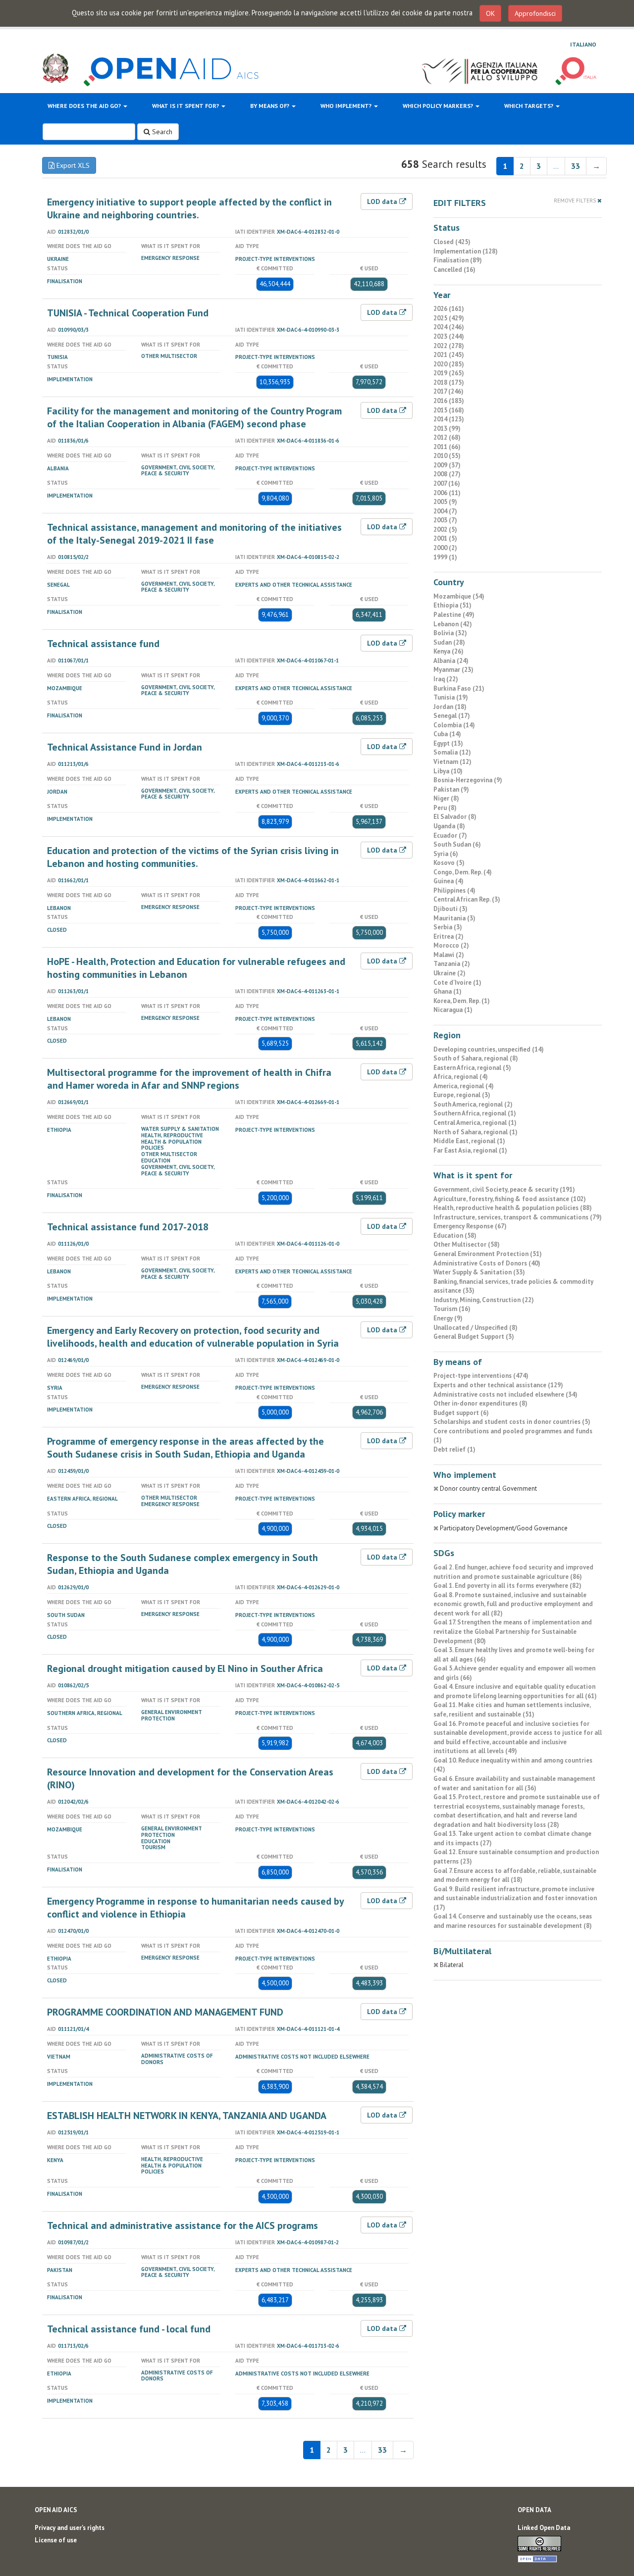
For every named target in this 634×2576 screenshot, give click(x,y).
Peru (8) (445, 808)
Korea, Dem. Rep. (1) (462, 1001)
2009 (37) (447, 465)
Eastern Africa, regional (82, 1499)
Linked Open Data (544, 2528)
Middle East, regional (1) (469, 1141)
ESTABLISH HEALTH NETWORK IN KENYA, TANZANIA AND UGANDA (187, 2116)
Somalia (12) (452, 752)
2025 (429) (449, 318)
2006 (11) (447, 493)
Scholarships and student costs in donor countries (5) (512, 1422)
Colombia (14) (454, 725)
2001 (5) (445, 538)
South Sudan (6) (457, 844)
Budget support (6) (461, 1413)
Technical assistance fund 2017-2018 (128, 1227)
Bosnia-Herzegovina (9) (468, 780)
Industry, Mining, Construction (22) (484, 1300)
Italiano (583, 44)
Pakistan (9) (451, 789)
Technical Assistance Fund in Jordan (125, 747)
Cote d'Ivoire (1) (457, 983)
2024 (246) (449, 327)
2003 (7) (445, 520)
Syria (55, 1388)
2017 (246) (449, 391)
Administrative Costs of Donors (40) (487, 1263)
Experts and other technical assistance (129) (498, 1385)
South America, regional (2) (473, 1104)
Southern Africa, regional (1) (475, 1113)
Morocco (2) (451, 945)
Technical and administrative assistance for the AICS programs (183, 2225)
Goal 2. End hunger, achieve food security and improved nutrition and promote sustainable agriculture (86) (513, 1572)
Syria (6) (446, 854)
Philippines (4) (454, 890)
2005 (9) (445, 502)
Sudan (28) (449, 642)
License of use (56, 2540)
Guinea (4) (449, 881)
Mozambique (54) (459, 596)
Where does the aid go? (85, 106)
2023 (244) (449, 336)
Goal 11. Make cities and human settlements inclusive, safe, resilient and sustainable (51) (512, 1710)
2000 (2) (445, 548)
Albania (58, 468)
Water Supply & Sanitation (180, 1129)
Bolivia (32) (450, 633)
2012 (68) (447, 437)
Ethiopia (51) (452, 605)
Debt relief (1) (454, 1449)
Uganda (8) (449, 826)
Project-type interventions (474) (481, 1376)
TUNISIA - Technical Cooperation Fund (128, 313)
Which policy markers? (439, 106)
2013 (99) (447, 429)
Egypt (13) (448, 743)
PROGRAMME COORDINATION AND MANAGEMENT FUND (165, 2012)
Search (161, 132)
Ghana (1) (448, 991)
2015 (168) (449, 410)
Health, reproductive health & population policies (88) (513, 1208)
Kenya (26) (449, 651)
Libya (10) (448, 771)
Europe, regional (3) (462, 1095)
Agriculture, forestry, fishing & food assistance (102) (510, 1199)
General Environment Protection (172, 1715)
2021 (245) (449, 355)
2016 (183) (449, 401)
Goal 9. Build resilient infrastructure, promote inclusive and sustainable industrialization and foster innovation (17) (515, 1898)
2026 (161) (449, 309)
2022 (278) (449, 346)
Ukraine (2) (449, 973)
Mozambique (65, 688)
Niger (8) (446, 798)
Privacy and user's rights (70, 2528)
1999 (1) (445, 557)
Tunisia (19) (451, 697)
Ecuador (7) (450, 835)
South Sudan (66, 1615)
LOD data (383, 202)
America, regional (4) (464, 1086)
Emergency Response (170, 258)
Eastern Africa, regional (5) (472, 1068)
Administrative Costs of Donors (177, 2059)
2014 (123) (449, 419)
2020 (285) (449, 364)
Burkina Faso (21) (459, 688)
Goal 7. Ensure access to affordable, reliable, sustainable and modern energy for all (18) (515, 1875)
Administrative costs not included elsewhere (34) (505, 1394)
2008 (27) (447, 474)
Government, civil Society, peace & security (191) (504, 1189)
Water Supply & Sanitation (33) (479, 1272)
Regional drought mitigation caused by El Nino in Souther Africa (185, 1668)
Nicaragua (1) (453, 1010)
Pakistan (60, 2270)
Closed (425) (452, 242)
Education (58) (455, 1236)
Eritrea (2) (449, 936)
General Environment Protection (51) (488, 1254)
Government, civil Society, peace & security (178, 471)
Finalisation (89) (458, 260)
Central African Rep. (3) (467, 899)
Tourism (153, 1847)
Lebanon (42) (453, 624)
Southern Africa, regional (85, 1713)
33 (576, 166)
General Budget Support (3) (474, 1337)
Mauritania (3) (454, 918)
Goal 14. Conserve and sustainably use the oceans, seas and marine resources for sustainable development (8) (513, 1921)
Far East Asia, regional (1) (470, 1150)
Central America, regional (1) (475, 1123)
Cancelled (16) (454, 270)
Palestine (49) (454, 615)
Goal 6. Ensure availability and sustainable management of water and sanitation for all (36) (514, 1783)
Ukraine (58, 259)
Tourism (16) (452, 1309)
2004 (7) (445, 511)
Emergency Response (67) (470, 1226)
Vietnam (59, 2057)
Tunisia (57, 357)
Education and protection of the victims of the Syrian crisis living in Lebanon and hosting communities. (193, 857)
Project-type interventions (275, 259)
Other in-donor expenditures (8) (480, 1403)
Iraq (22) (446, 679)
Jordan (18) (450, 707)
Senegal (58, 585)
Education (156, 1161)
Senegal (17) (452, 716)
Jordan (57, 792)
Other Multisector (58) (467, 1244)
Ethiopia (59, 1130)
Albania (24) (451, 661)
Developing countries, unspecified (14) (489, 1049)
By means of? (270, 106)
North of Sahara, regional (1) (475, 1132)
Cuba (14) (447, 734)
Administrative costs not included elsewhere (302, 2057)
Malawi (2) (449, 955)
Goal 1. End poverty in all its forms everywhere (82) (507, 1586)
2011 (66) (447, 447)
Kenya (55, 2160)
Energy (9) (448, 1318)
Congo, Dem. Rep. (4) (463, 872)
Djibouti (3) (450, 909)
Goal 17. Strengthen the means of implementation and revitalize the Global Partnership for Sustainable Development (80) (513, 1631)
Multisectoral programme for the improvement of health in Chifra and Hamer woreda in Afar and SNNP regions (189, 1079)
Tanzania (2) (452, 964)
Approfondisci (535, 13)
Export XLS (72, 165)
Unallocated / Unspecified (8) (475, 1328)
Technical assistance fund (103, 644)
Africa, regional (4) (461, 1077)
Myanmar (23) (453, 670)
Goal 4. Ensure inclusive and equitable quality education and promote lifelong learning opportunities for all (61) (515, 1691)
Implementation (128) (466, 251)
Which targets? (529, 106)
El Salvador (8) (455, 817)
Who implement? (347, 106)
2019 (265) (449, 373)
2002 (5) (445, 530)
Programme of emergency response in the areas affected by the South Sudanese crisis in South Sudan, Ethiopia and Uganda (185, 1448)
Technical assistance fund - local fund (129, 2329)
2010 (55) (447, 456)
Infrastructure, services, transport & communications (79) (518, 1217)
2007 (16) (447, 483)
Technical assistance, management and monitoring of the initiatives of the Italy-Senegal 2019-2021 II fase (194, 534)
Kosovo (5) (449, 863)
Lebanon (59, 908)
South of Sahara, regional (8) (476, 1058)
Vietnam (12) (452, 762)
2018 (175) (449, 382)
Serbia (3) (448, 927)
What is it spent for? (186, 106)
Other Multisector (169, 356)
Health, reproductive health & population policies (172, 1142)
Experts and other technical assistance (294, 585)
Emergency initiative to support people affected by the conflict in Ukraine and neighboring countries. (189, 208)
